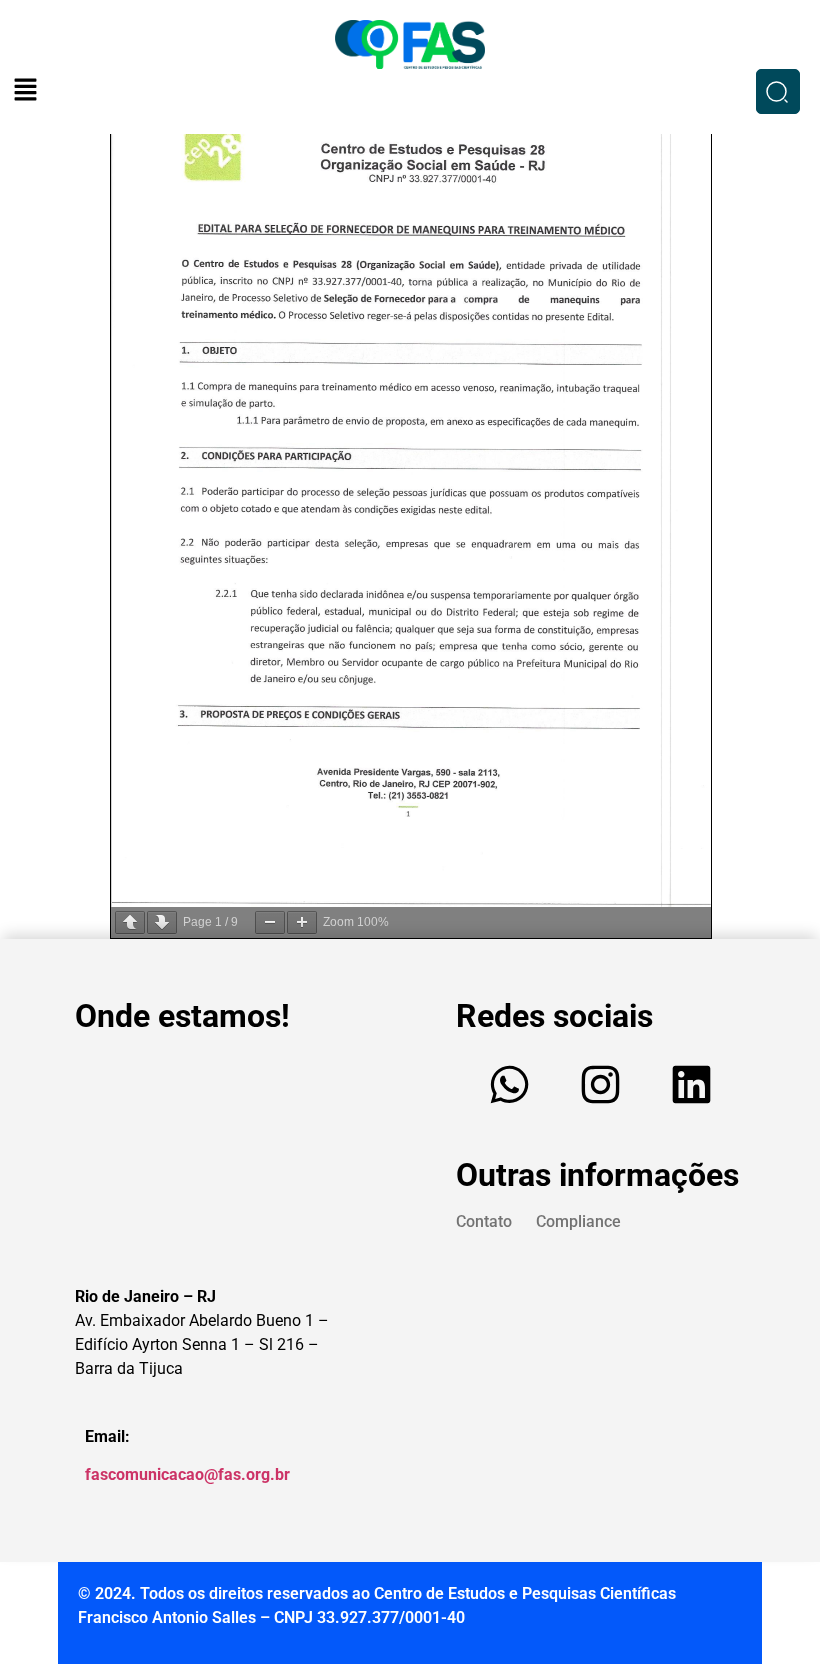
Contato (484, 1221)
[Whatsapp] (509, 1085)
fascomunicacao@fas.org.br (187, 1474)
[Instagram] (600, 1085)
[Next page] (162, 922)
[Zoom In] (302, 922)
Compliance (578, 1221)
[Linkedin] (691, 1085)
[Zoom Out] (270, 922)
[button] (25, 90)
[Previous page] (130, 922)
